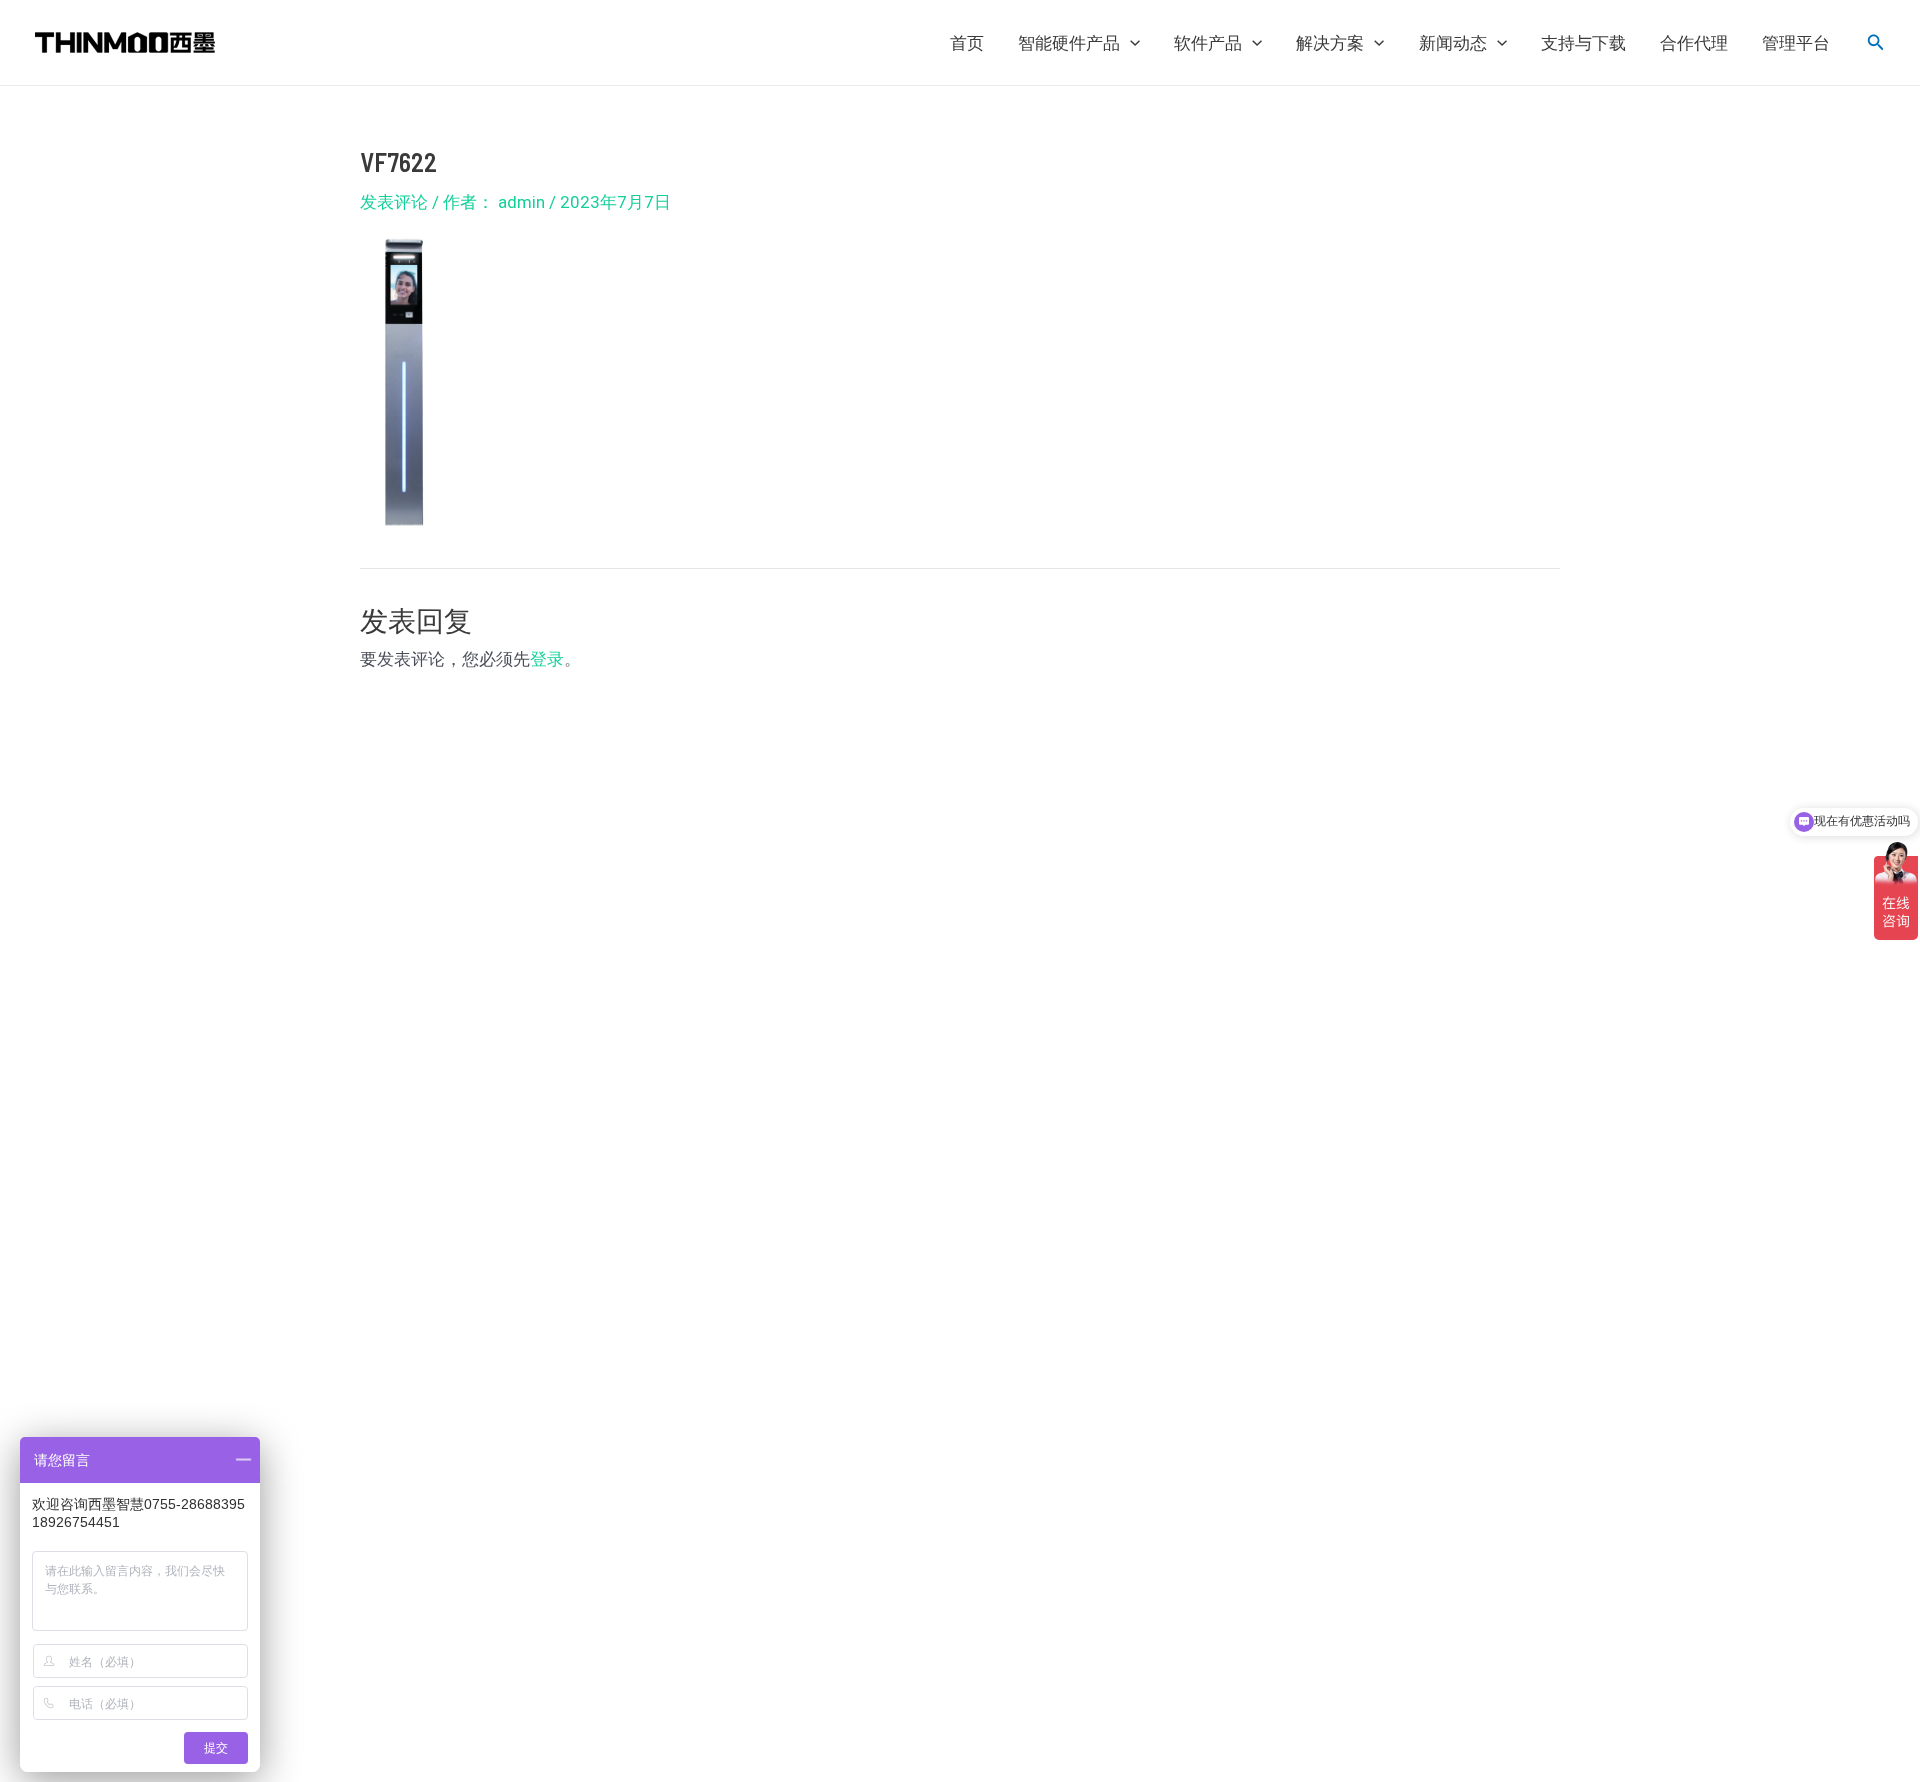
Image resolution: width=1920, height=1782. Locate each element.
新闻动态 (1453, 43)
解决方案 (1330, 43)
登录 (547, 659)
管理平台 (1796, 43)
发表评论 (394, 202)
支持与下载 (1583, 43)
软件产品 (1208, 43)
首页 (967, 43)
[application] (1130, 43)
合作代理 (1694, 43)
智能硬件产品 (1069, 43)
